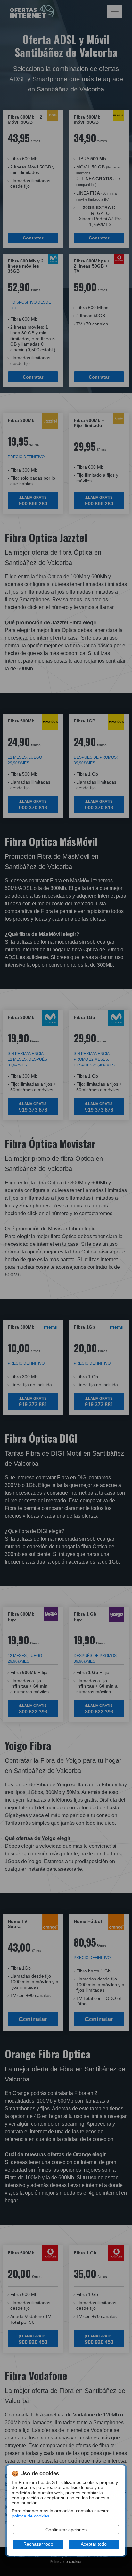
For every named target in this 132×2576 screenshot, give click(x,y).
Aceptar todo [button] (94, 2544)
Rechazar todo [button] (38, 2544)
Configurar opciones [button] (66, 2530)
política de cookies (31, 2516)
